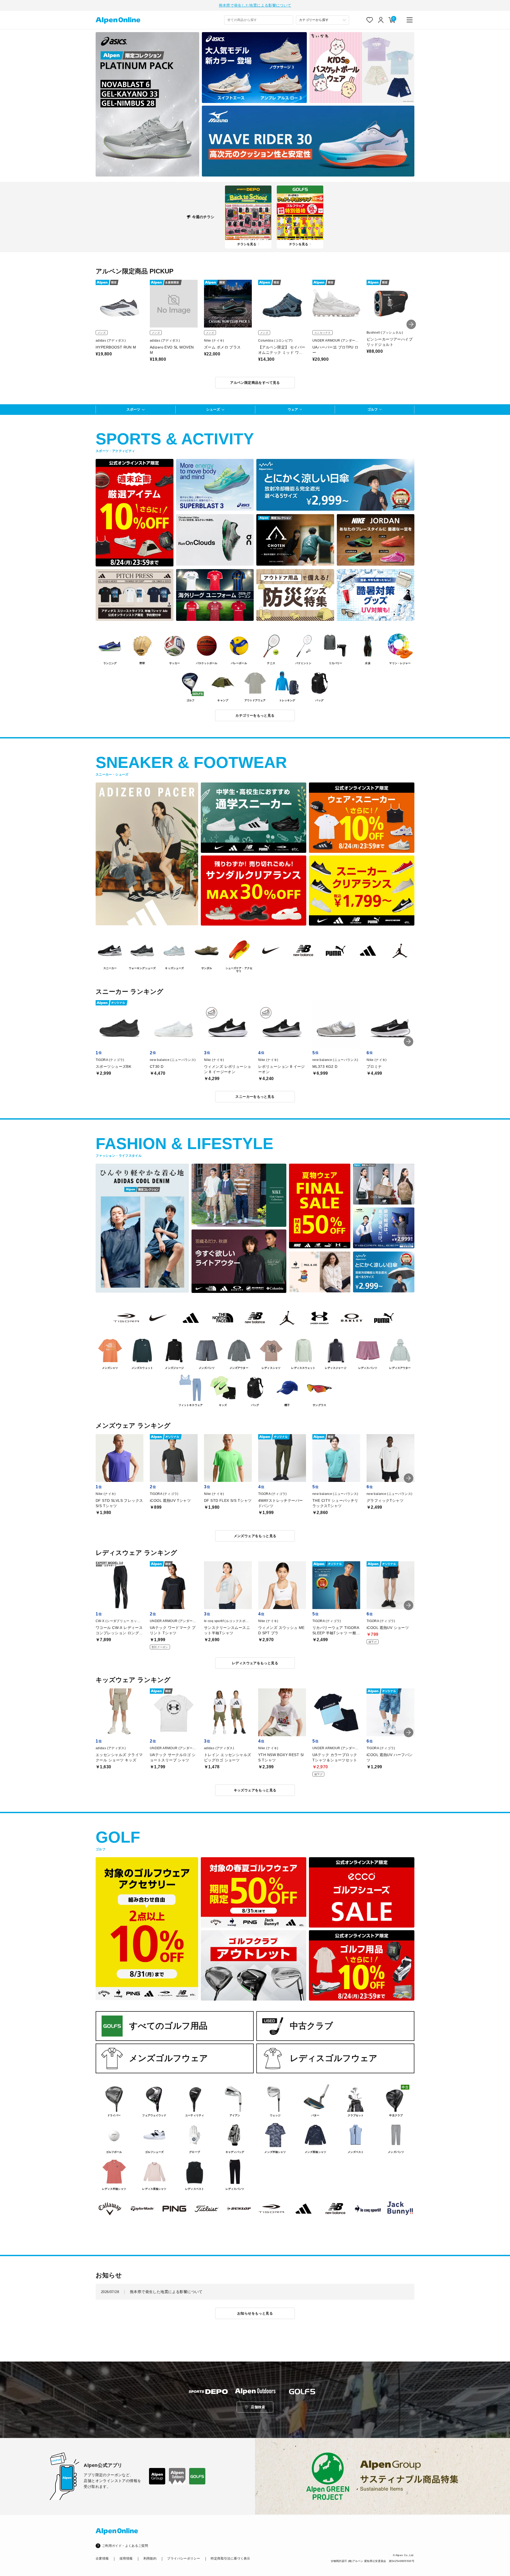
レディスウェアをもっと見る (255, 1663)
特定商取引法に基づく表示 (230, 2558)
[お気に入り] (370, 20)
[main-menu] (410, 20)
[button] (411, 324)
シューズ (213, 409)
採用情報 (126, 2558)
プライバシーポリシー (184, 2558)
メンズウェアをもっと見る (255, 1536)
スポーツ (133, 409)
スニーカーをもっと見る (255, 1097)
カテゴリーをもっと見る (255, 715)
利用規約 (150, 2558)
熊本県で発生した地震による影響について (255, 5)
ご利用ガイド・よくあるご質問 (125, 2546)
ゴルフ (373, 409)
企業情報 (102, 2558)
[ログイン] (381, 20)
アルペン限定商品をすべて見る (255, 383)
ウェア (293, 409)
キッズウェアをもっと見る (255, 1790)
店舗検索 (258, 2407)
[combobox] (259, 20)
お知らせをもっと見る (255, 2313)
